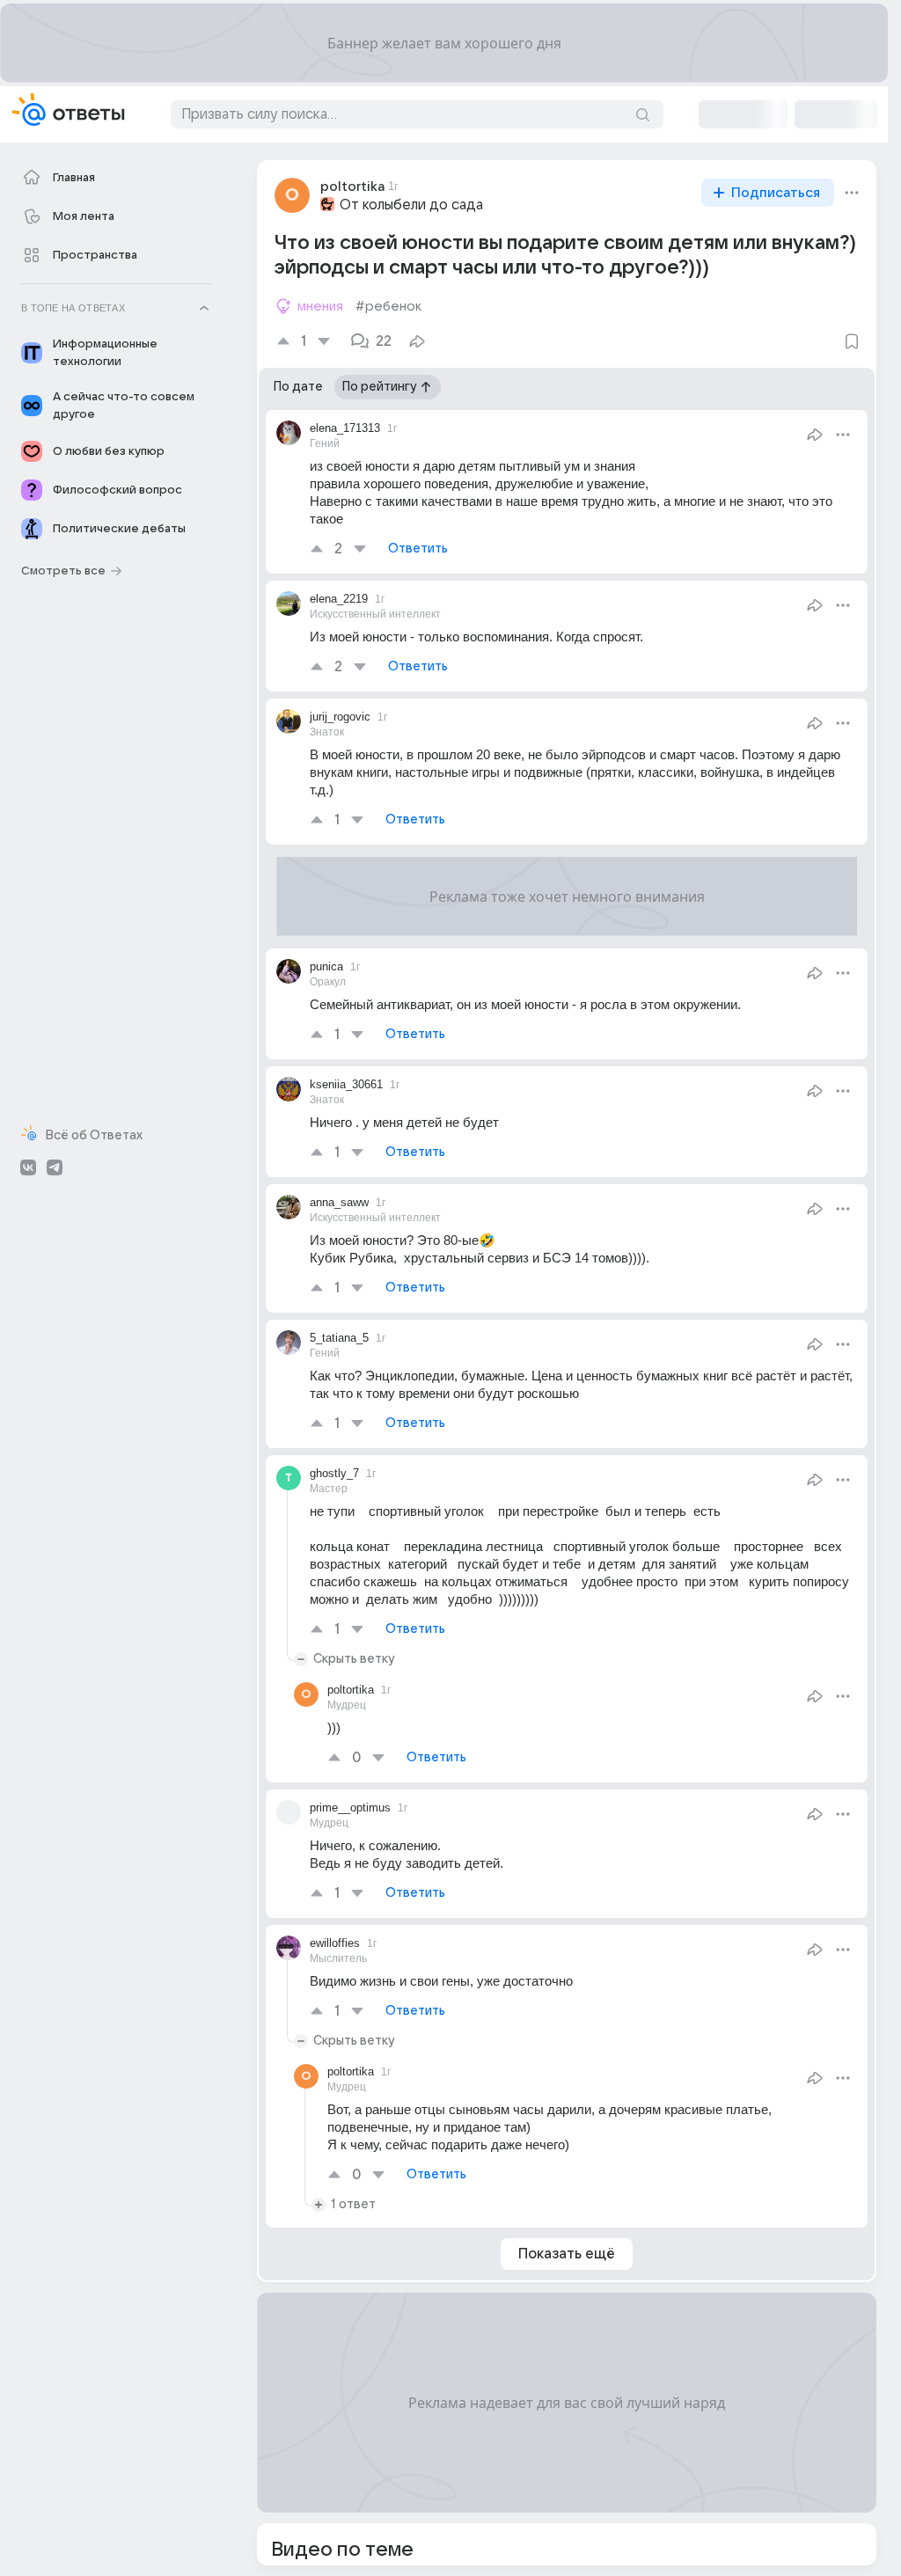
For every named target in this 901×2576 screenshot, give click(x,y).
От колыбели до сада (411, 205)
